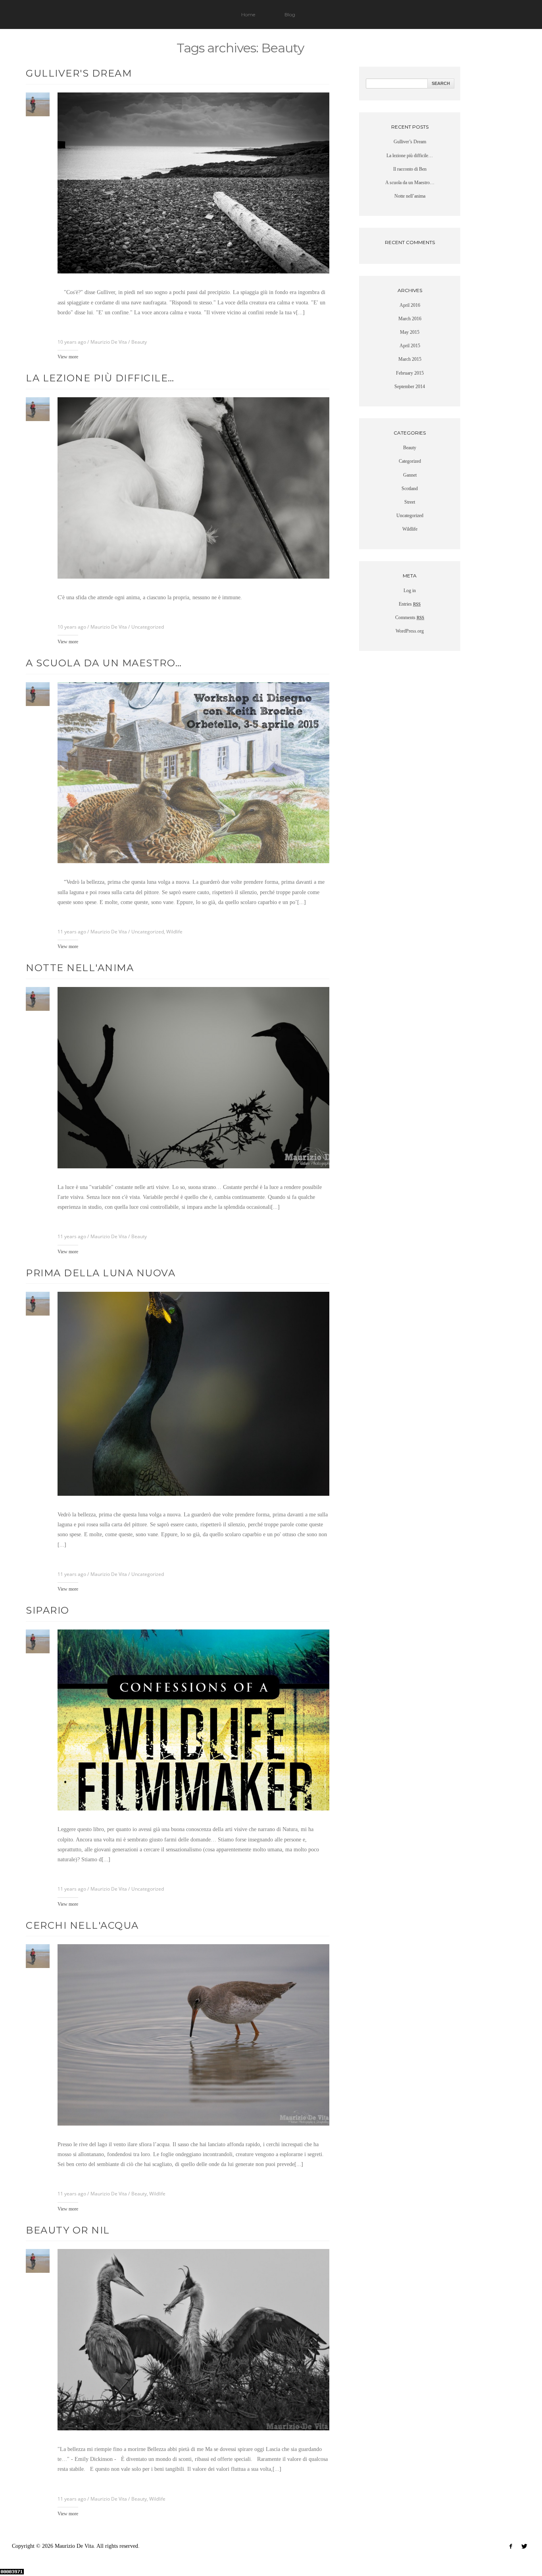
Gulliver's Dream (79, 73)
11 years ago (72, 932)
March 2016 (410, 319)
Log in (410, 591)
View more (68, 357)
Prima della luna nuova (101, 1273)
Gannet (410, 475)
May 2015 (410, 332)
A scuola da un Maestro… (104, 663)
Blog (290, 14)
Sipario (48, 1610)
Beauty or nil (68, 2230)
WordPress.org (410, 631)
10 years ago (72, 342)
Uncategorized (148, 627)
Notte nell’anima (410, 196)
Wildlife (174, 932)
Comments (410, 618)
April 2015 (410, 346)
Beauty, (140, 2194)
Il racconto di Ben (410, 169)
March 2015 (410, 359)
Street (410, 502)
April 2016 (410, 305)
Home (248, 14)
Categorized (410, 461)
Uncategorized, (149, 932)
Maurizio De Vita (109, 342)
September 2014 (410, 387)
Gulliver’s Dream (410, 142)
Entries (410, 604)
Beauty (139, 342)
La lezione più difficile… (100, 378)
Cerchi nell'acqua (82, 1925)
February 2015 (410, 373)
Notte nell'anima (80, 968)
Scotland (410, 489)
